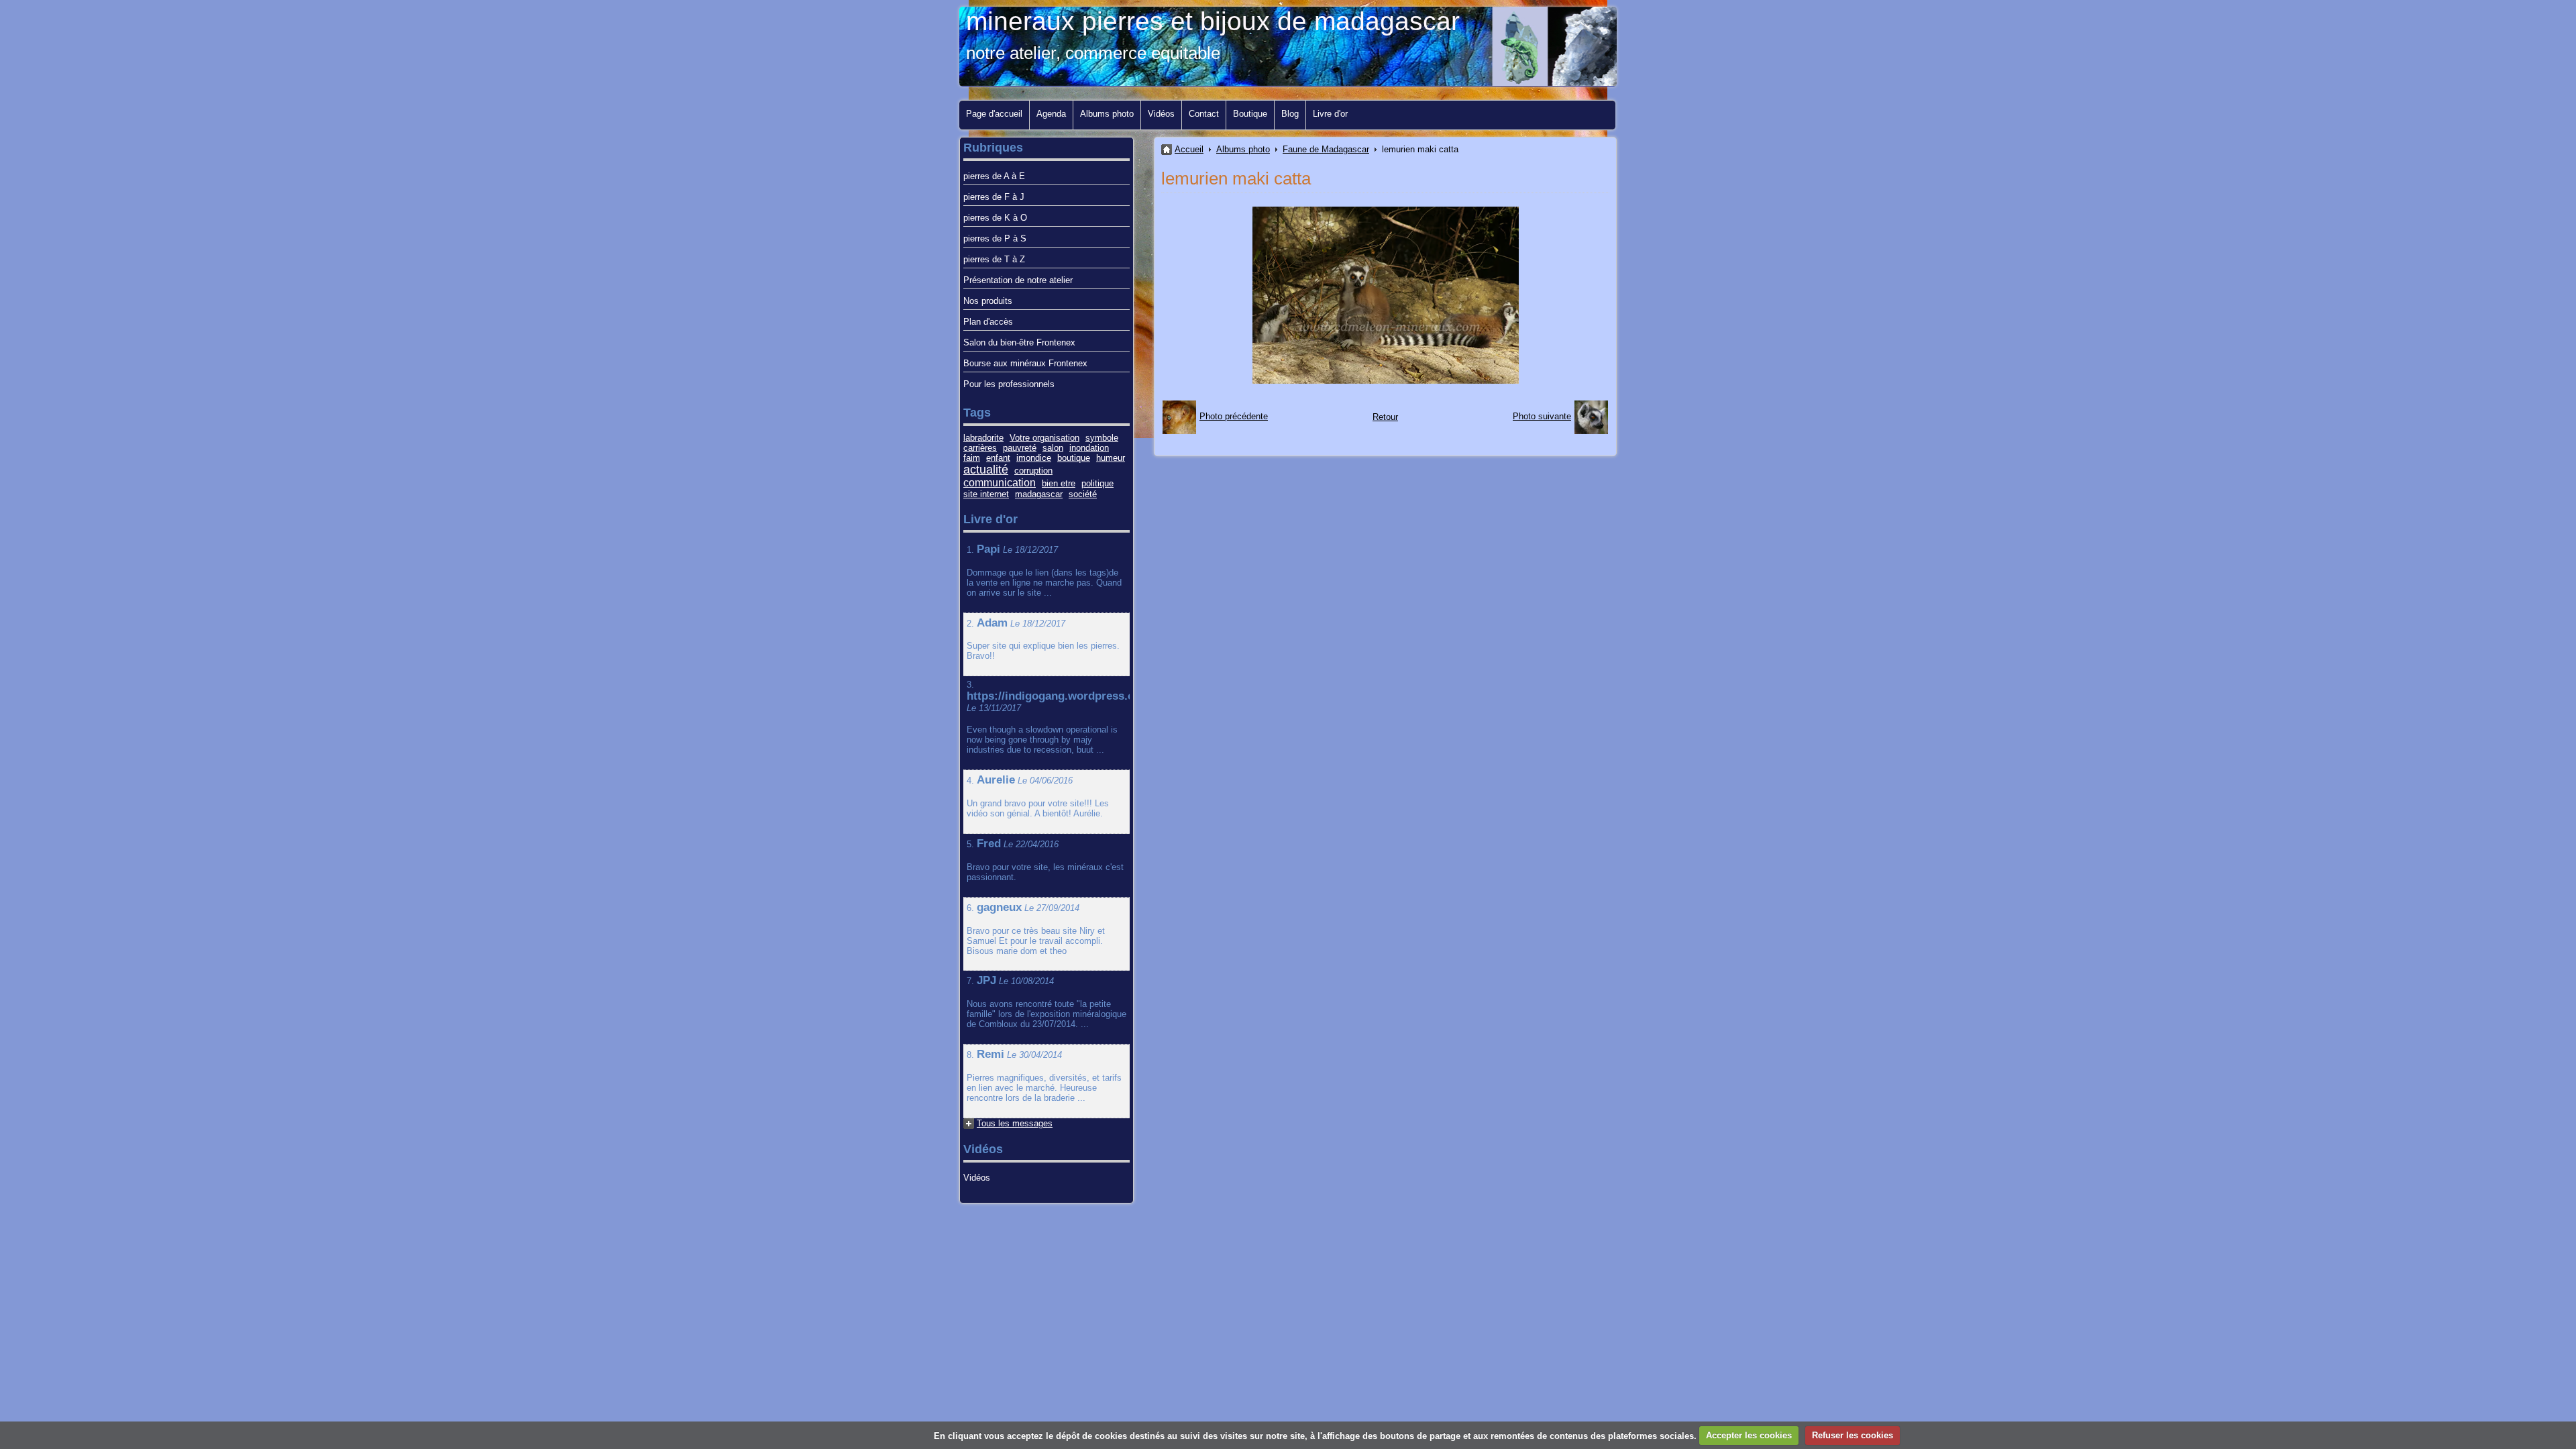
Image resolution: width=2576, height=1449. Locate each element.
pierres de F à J (994, 197)
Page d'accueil (994, 114)
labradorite (983, 438)
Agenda (1051, 114)
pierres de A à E (994, 176)
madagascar (1039, 494)
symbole (1102, 438)
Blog (1290, 114)
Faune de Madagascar (1326, 149)
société (1083, 494)
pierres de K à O (995, 218)
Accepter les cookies (1749, 1435)
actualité (986, 470)
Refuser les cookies (1853, 1435)
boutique (1074, 458)
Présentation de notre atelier (1018, 280)
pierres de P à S (995, 238)
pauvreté (1020, 448)
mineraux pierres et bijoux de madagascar (1213, 21)
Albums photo (1107, 114)
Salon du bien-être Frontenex (1019, 342)
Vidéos (1161, 114)
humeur (1111, 458)
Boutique (1250, 114)
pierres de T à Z (994, 259)
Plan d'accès (988, 322)
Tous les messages (1015, 1123)
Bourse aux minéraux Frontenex (1025, 363)
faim (972, 458)
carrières (980, 448)
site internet (986, 494)
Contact (1204, 114)
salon (1053, 448)
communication (1000, 483)
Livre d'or (1330, 114)
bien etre (1059, 483)
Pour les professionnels (1009, 384)
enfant (998, 458)
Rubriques (993, 148)
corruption (1033, 471)
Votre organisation (1044, 438)
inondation (1089, 448)
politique (1097, 483)
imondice (1034, 458)
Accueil (1189, 149)
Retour (1385, 417)
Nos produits (988, 301)
